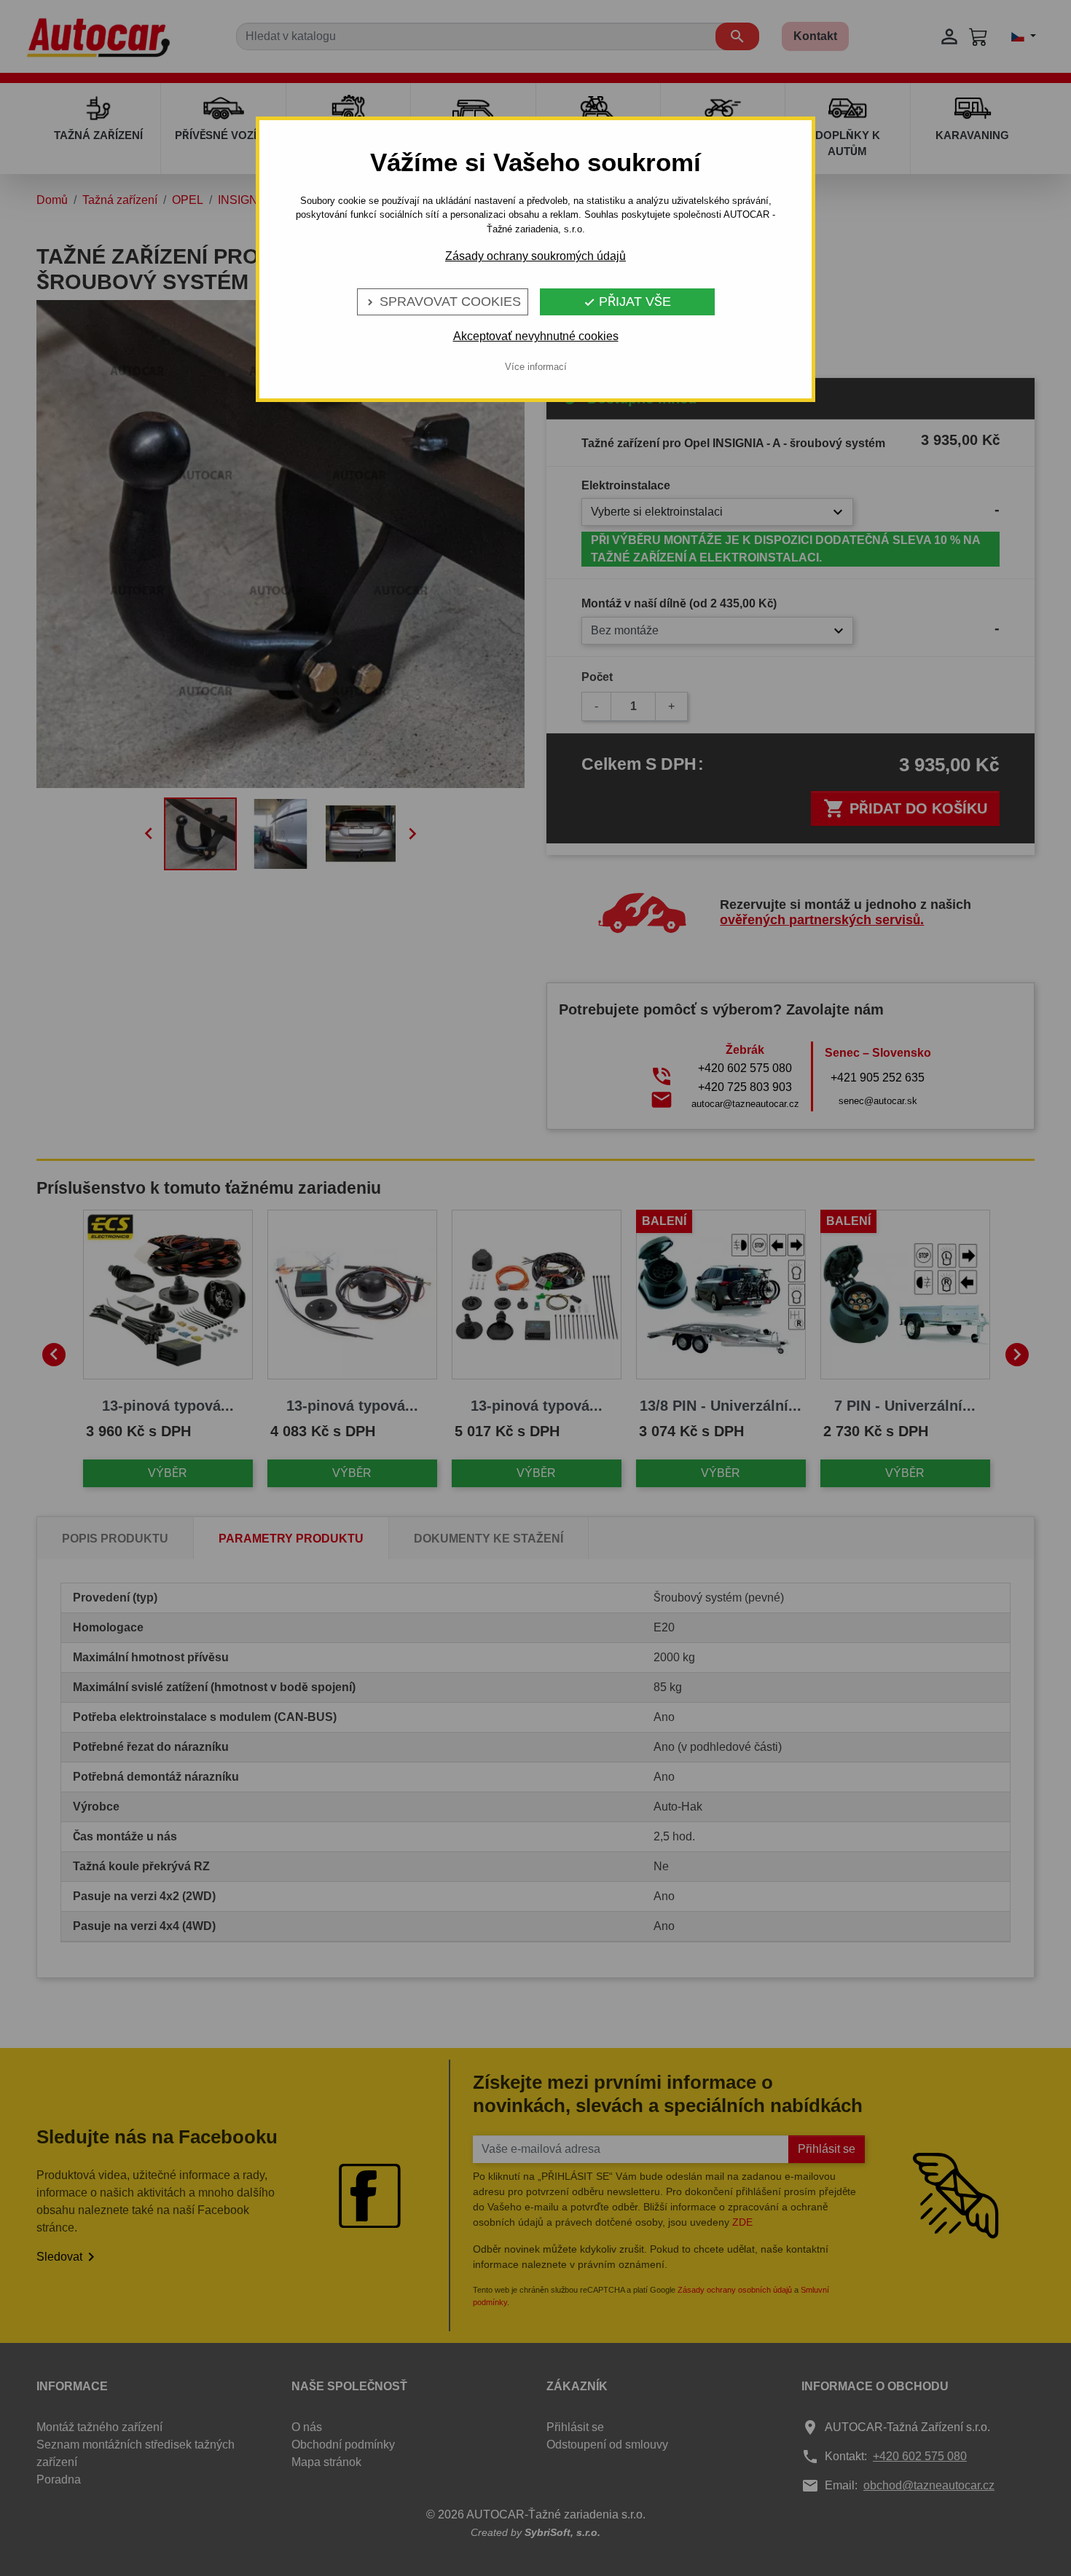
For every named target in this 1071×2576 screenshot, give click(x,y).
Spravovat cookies (443, 302)
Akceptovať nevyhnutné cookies (536, 336)
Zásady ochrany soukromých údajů (535, 256)
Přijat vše (627, 302)
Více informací (536, 367)
